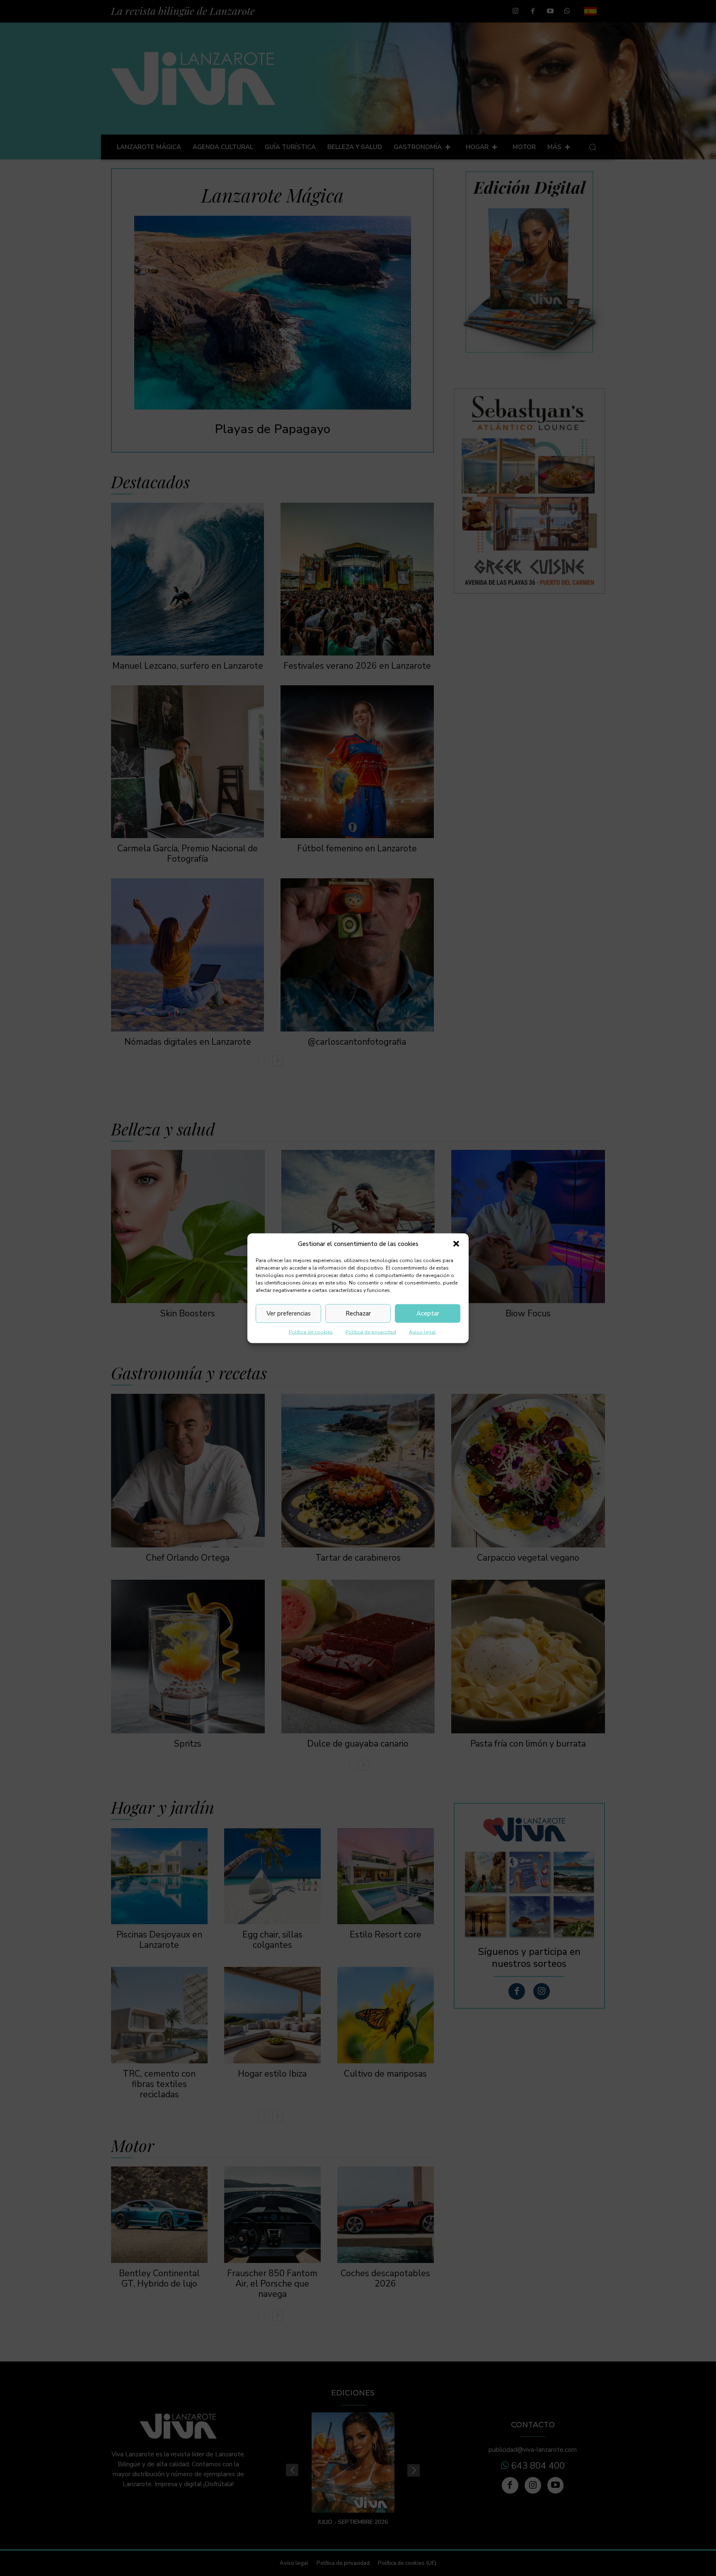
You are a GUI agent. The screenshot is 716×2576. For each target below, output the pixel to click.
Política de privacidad (371, 1332)
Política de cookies (311, 1332)
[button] (456, 1244)
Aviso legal (422, 1332)
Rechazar (358, 1313)
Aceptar (428, 1313)
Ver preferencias (289, 1313)
